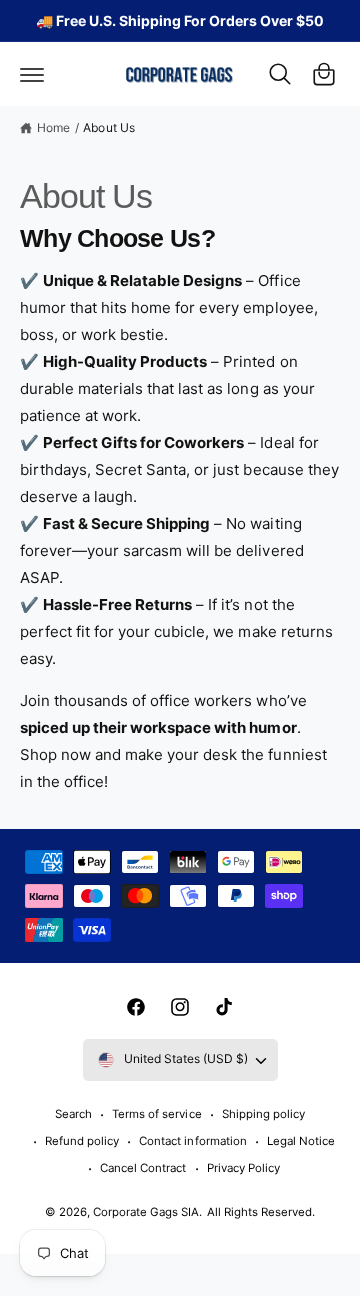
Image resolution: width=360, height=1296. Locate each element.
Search (73, 1114)
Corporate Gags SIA (146, 1212)
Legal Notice (301, 1141)
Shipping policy (263, 1114)
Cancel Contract (143, 1168)
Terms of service (156, 1114)
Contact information (192, 1141)
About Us (108, 127)
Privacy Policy (243, 1168)
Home (53, 127)
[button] (32, 74)
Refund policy (82, 1141)
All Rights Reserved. (261, 1212)
